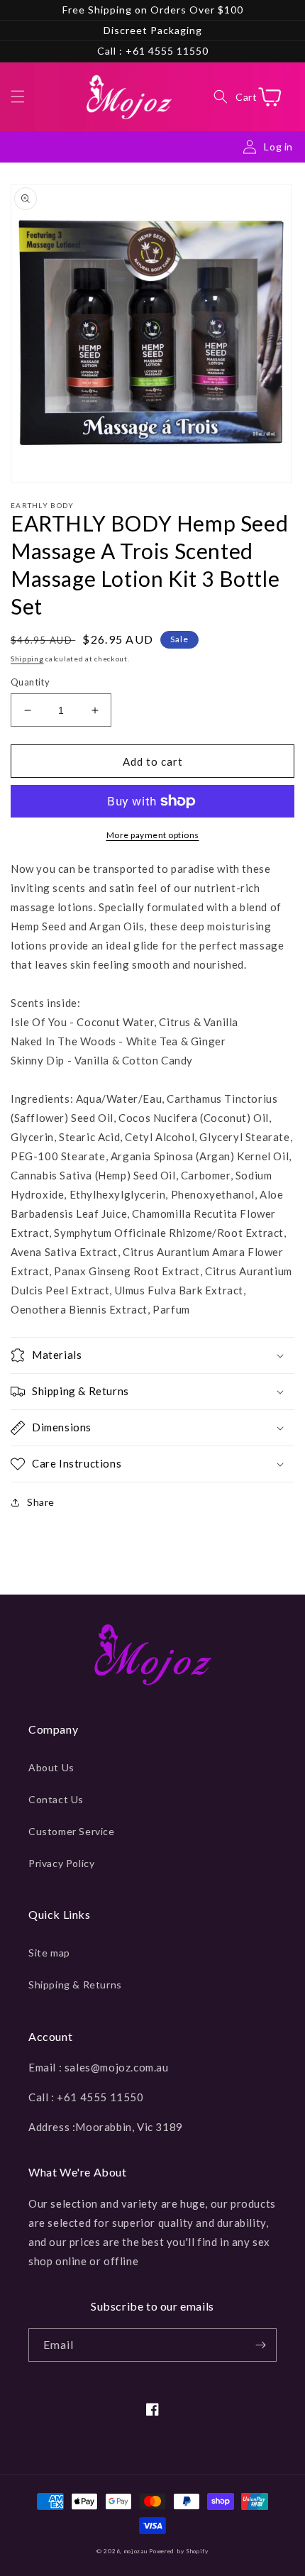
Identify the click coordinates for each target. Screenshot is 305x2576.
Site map (49, 1953)
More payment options (153, 835)
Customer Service (72, 1831)
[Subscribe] (260, 2345)
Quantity (30, 682)
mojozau (136, 2551)
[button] (18, 97)
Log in (278, 147)
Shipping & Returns (75, 1985)
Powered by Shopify (179, 2551)
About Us (51, 1767)
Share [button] (41, 1502)
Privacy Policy (61, 1863)
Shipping (27, 659)
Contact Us (56, 1799)
